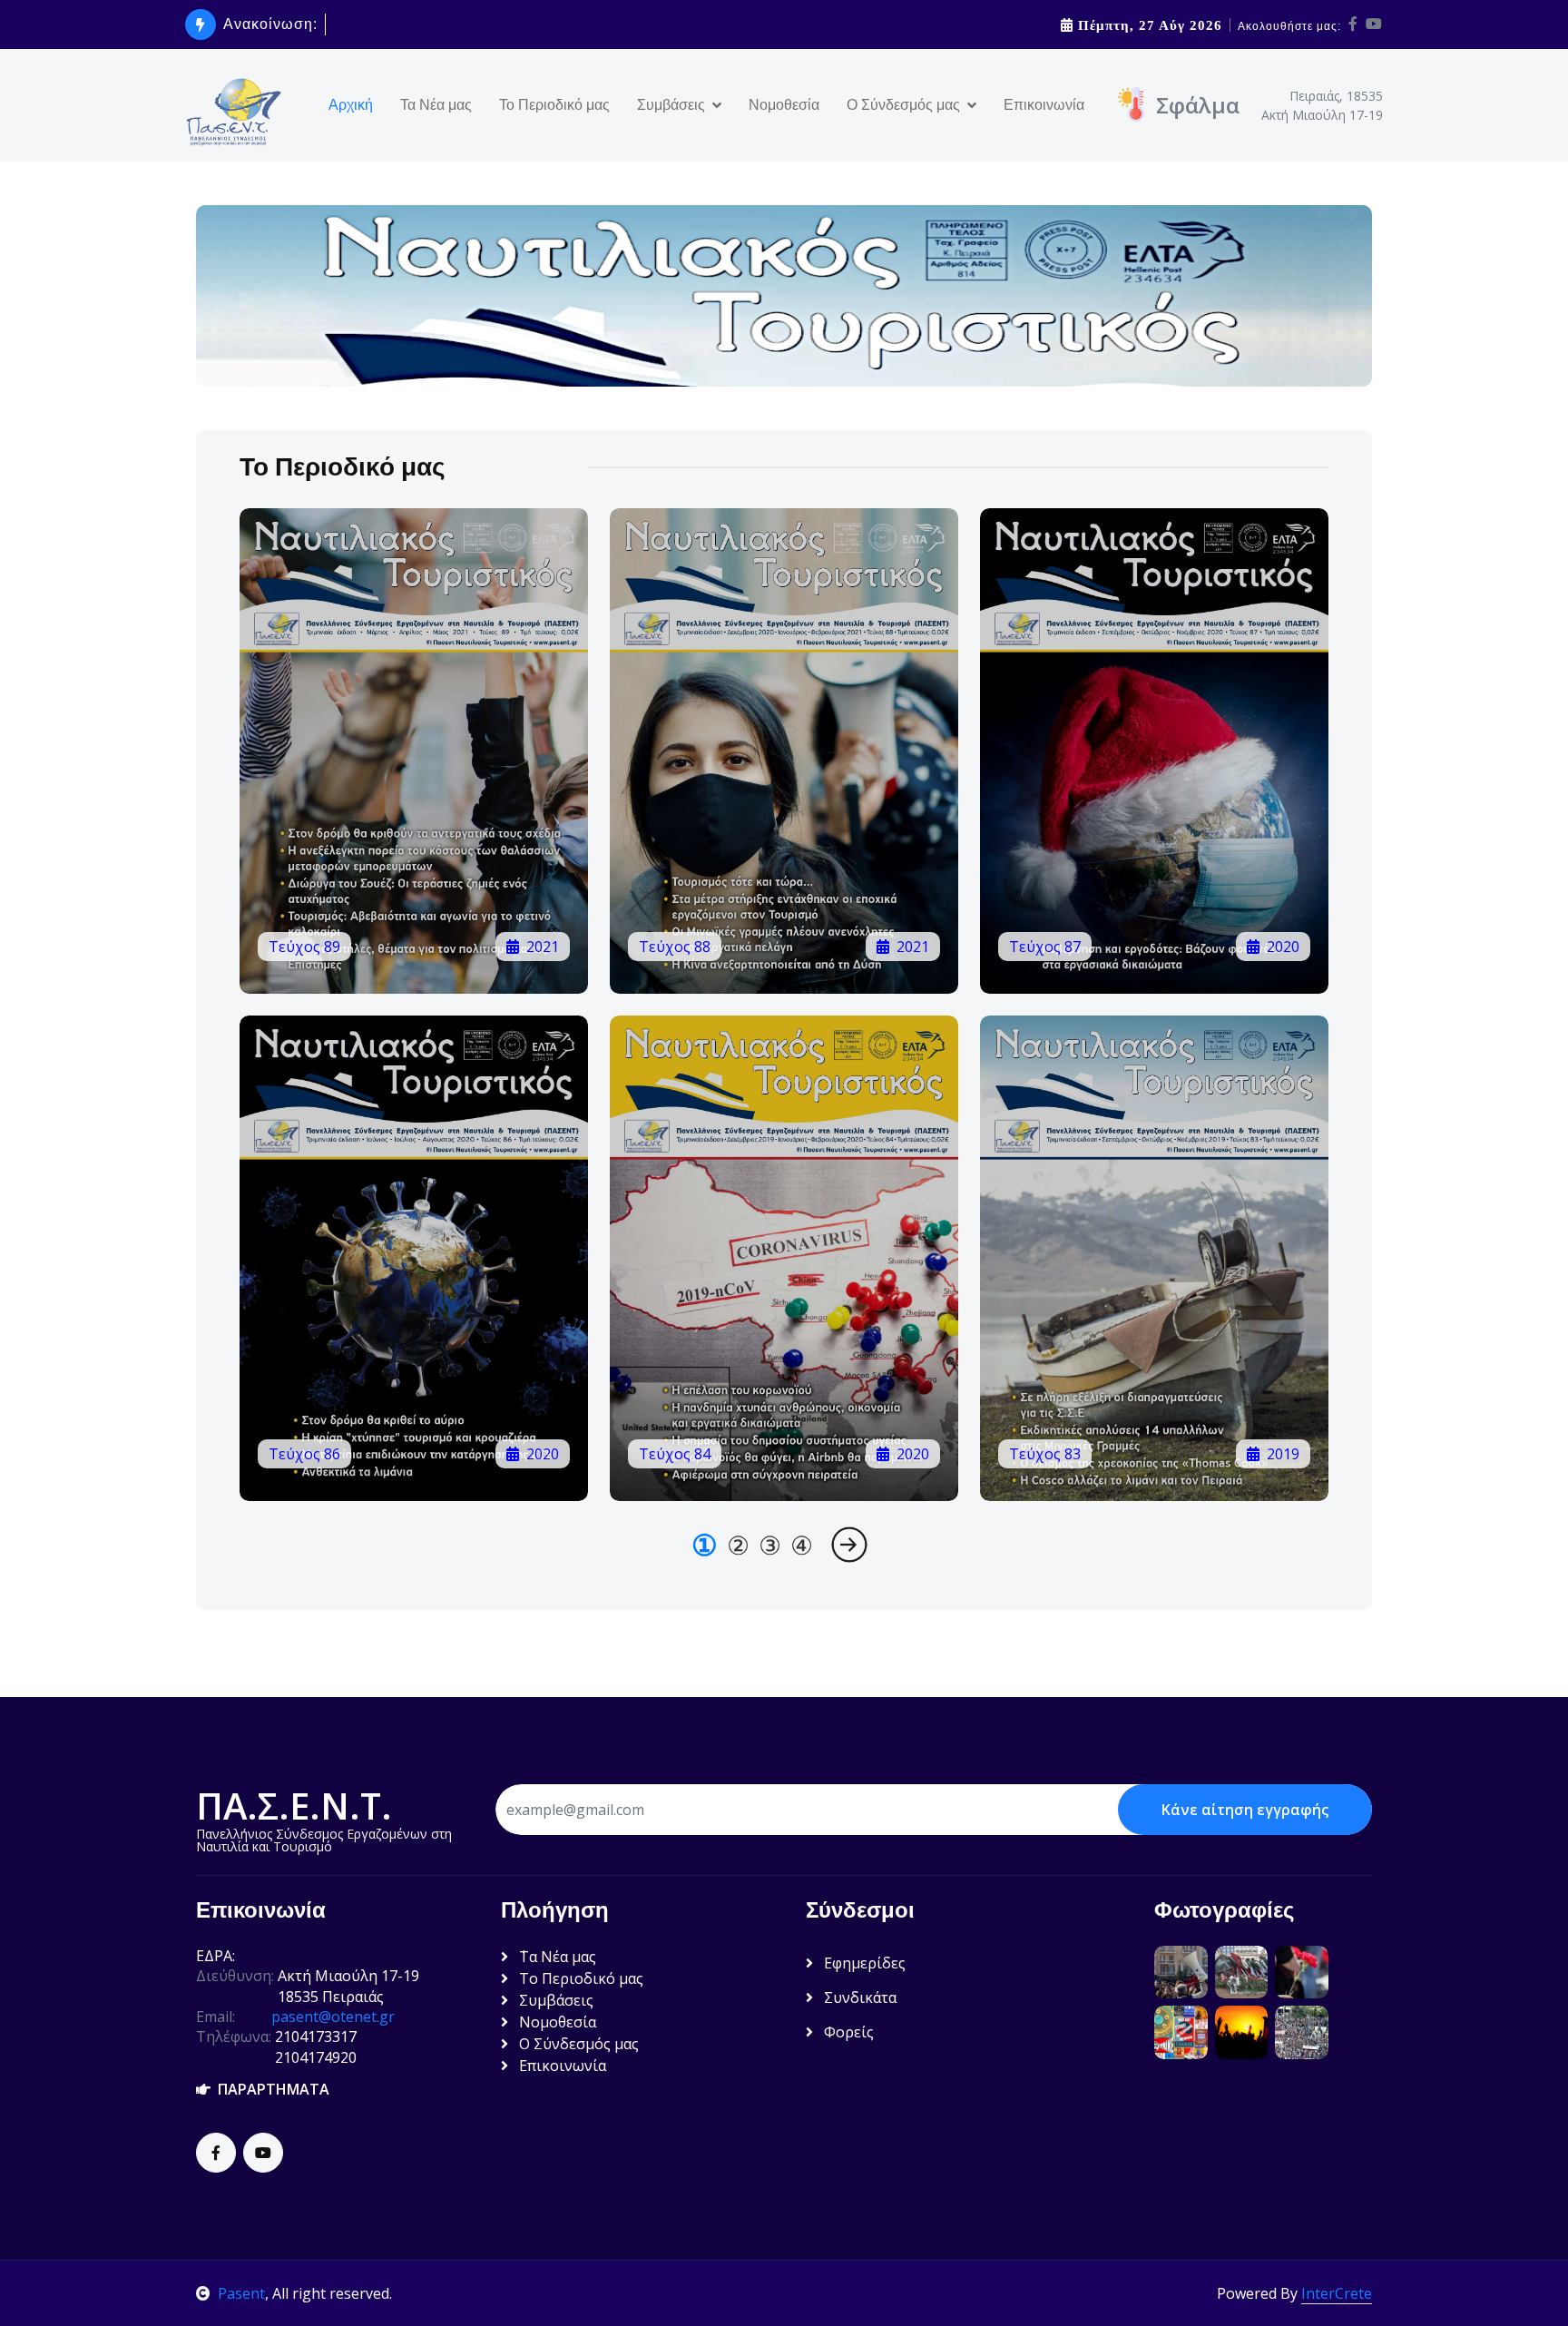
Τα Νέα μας (436, 105)
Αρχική (351, 105)
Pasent (241, 2293)
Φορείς (847, 2032)
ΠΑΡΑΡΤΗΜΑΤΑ (270, 2089)
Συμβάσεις (554, 2000)
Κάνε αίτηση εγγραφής (1245, 1810)
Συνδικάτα (858, 1997)
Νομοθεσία (784, 105)
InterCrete (1337, 2293)
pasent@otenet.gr (333, 2017)
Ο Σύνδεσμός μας (577, 2044)
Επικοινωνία (1044, 105)
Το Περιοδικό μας (554, 105)
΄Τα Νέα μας (556, 1957)
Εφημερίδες (863, 1963)
